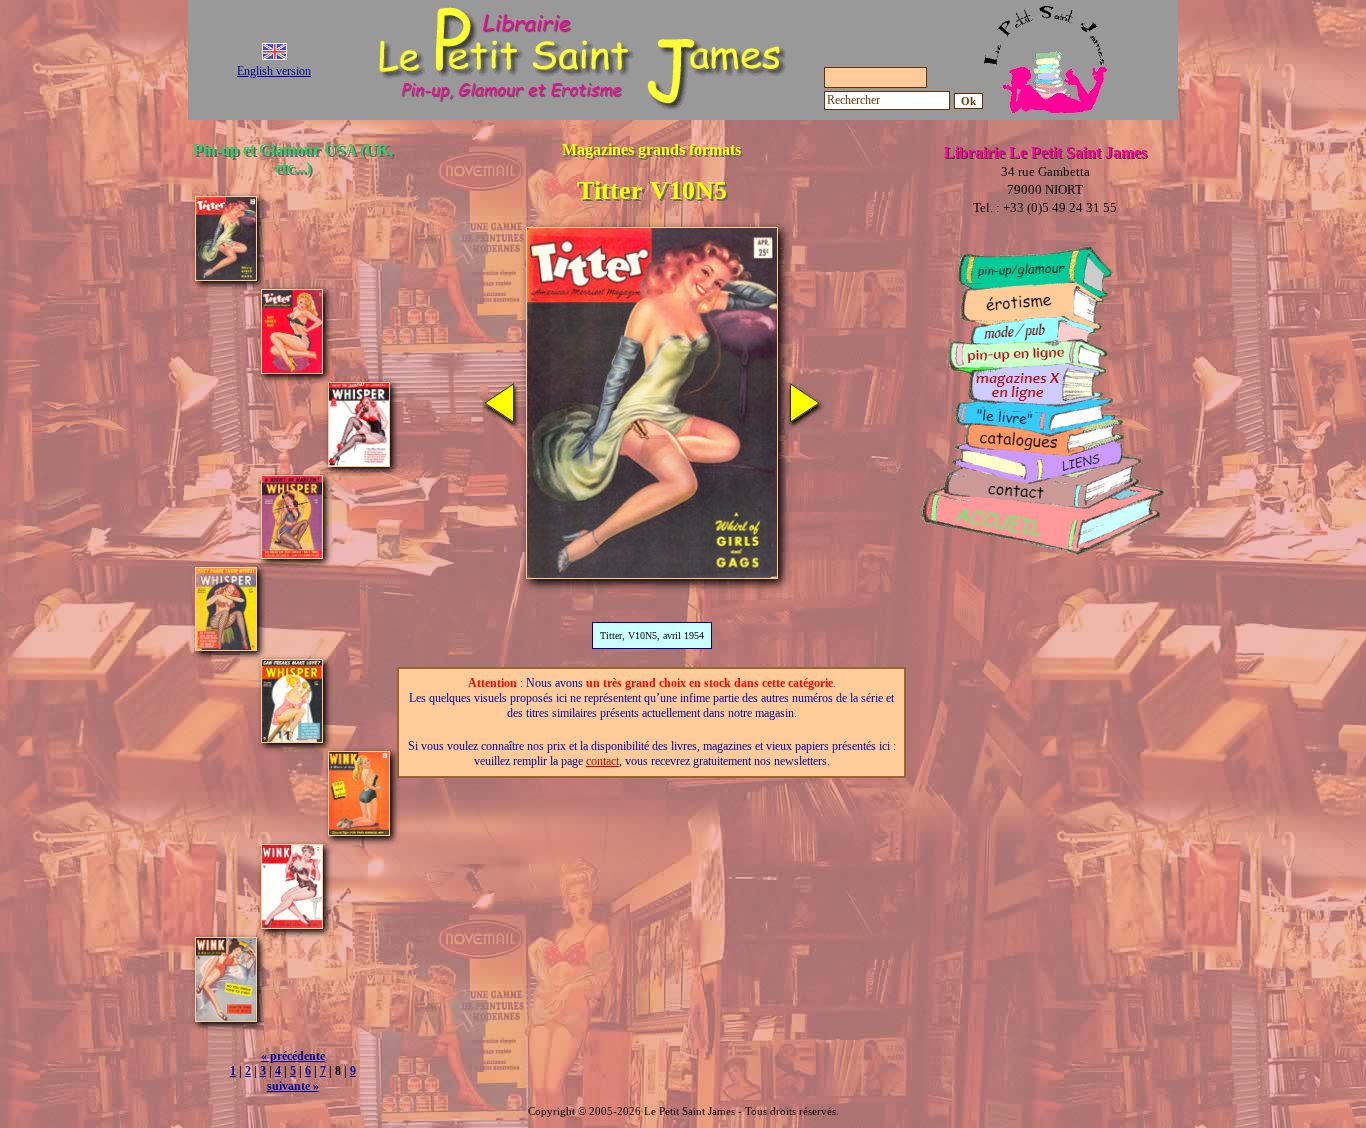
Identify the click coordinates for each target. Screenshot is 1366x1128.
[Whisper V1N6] (359, 461)
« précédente (293, 1056)
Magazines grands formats (651, 149)
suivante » (293, 1086)
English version (274, 71)
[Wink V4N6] (292, 923)
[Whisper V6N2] (226, 645)
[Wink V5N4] (226, 1016)
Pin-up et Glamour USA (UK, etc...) (293, 158)
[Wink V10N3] (359, 830)
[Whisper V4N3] (292, 553)
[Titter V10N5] (226, 275)
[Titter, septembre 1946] (292, 368)
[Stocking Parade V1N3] (499, 417)
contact (602, 761)
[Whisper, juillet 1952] (292, 737)
